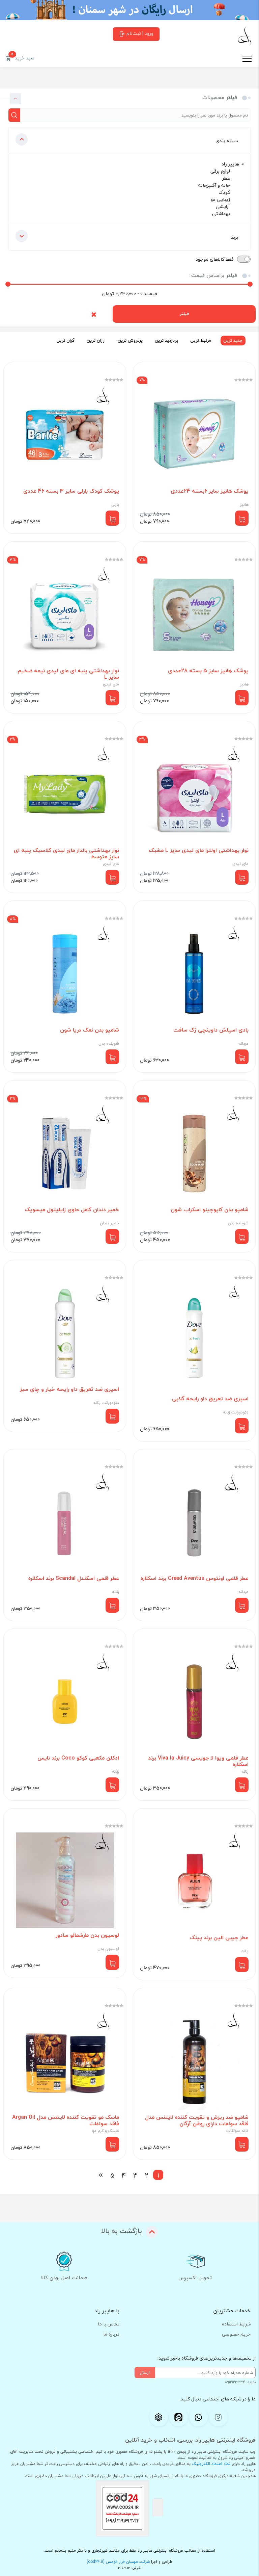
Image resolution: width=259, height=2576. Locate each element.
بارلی (115, 505)
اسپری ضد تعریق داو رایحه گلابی (210, 1399)
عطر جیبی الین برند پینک (219, 1938)
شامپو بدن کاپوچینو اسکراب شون (210, 1210)
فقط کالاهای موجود (215, 259)
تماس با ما (109, 2324)
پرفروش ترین (130, 340)
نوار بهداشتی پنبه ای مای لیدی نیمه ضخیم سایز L (68, 674)
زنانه (116, 1592)
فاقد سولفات (237, 2131)
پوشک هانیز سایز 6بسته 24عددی (210, 491)
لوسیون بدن (108, 1949)
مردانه (243, 1044)
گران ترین (65, 340)
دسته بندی (227, 141)
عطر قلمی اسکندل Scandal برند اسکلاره (74, 1578)
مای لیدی (111, 684)
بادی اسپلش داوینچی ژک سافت (211, 1030)
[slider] (8, 284)
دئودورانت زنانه (236, 1412)
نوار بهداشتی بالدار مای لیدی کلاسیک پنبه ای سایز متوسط (66, 854)
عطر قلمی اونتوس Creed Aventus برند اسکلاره (195, 1578)
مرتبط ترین (201, 340)
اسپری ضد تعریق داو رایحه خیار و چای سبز (69, 1389)
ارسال (145, 2372)
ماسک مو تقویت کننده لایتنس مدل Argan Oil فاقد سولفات (66, 2120)
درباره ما (111, 2334)
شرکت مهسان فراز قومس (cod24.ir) (118, 2562)
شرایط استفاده (236, 2324)
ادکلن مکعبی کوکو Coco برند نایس (78, 1758)
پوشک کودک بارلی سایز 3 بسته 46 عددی (71, 491)
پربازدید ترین (166, 340)
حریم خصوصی (236, 2334)
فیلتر (184, 314)
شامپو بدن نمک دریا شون (90, 1030)
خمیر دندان (109, 1223)
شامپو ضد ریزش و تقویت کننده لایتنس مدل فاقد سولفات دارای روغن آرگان (197, 2120)
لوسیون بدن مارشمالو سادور (87, 1935)
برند (234, 237)
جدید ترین (233, 340)
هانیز (244, 505)
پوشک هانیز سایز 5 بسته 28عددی (208, 671)
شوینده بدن (109, 1044)
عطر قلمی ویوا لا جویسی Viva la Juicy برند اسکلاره (198, 1761)
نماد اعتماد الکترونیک (211, 2464)
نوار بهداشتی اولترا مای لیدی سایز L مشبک (199, 850)
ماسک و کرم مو (106, 2131)
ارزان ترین (96, 340)
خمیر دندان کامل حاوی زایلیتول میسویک (72, 1210)
